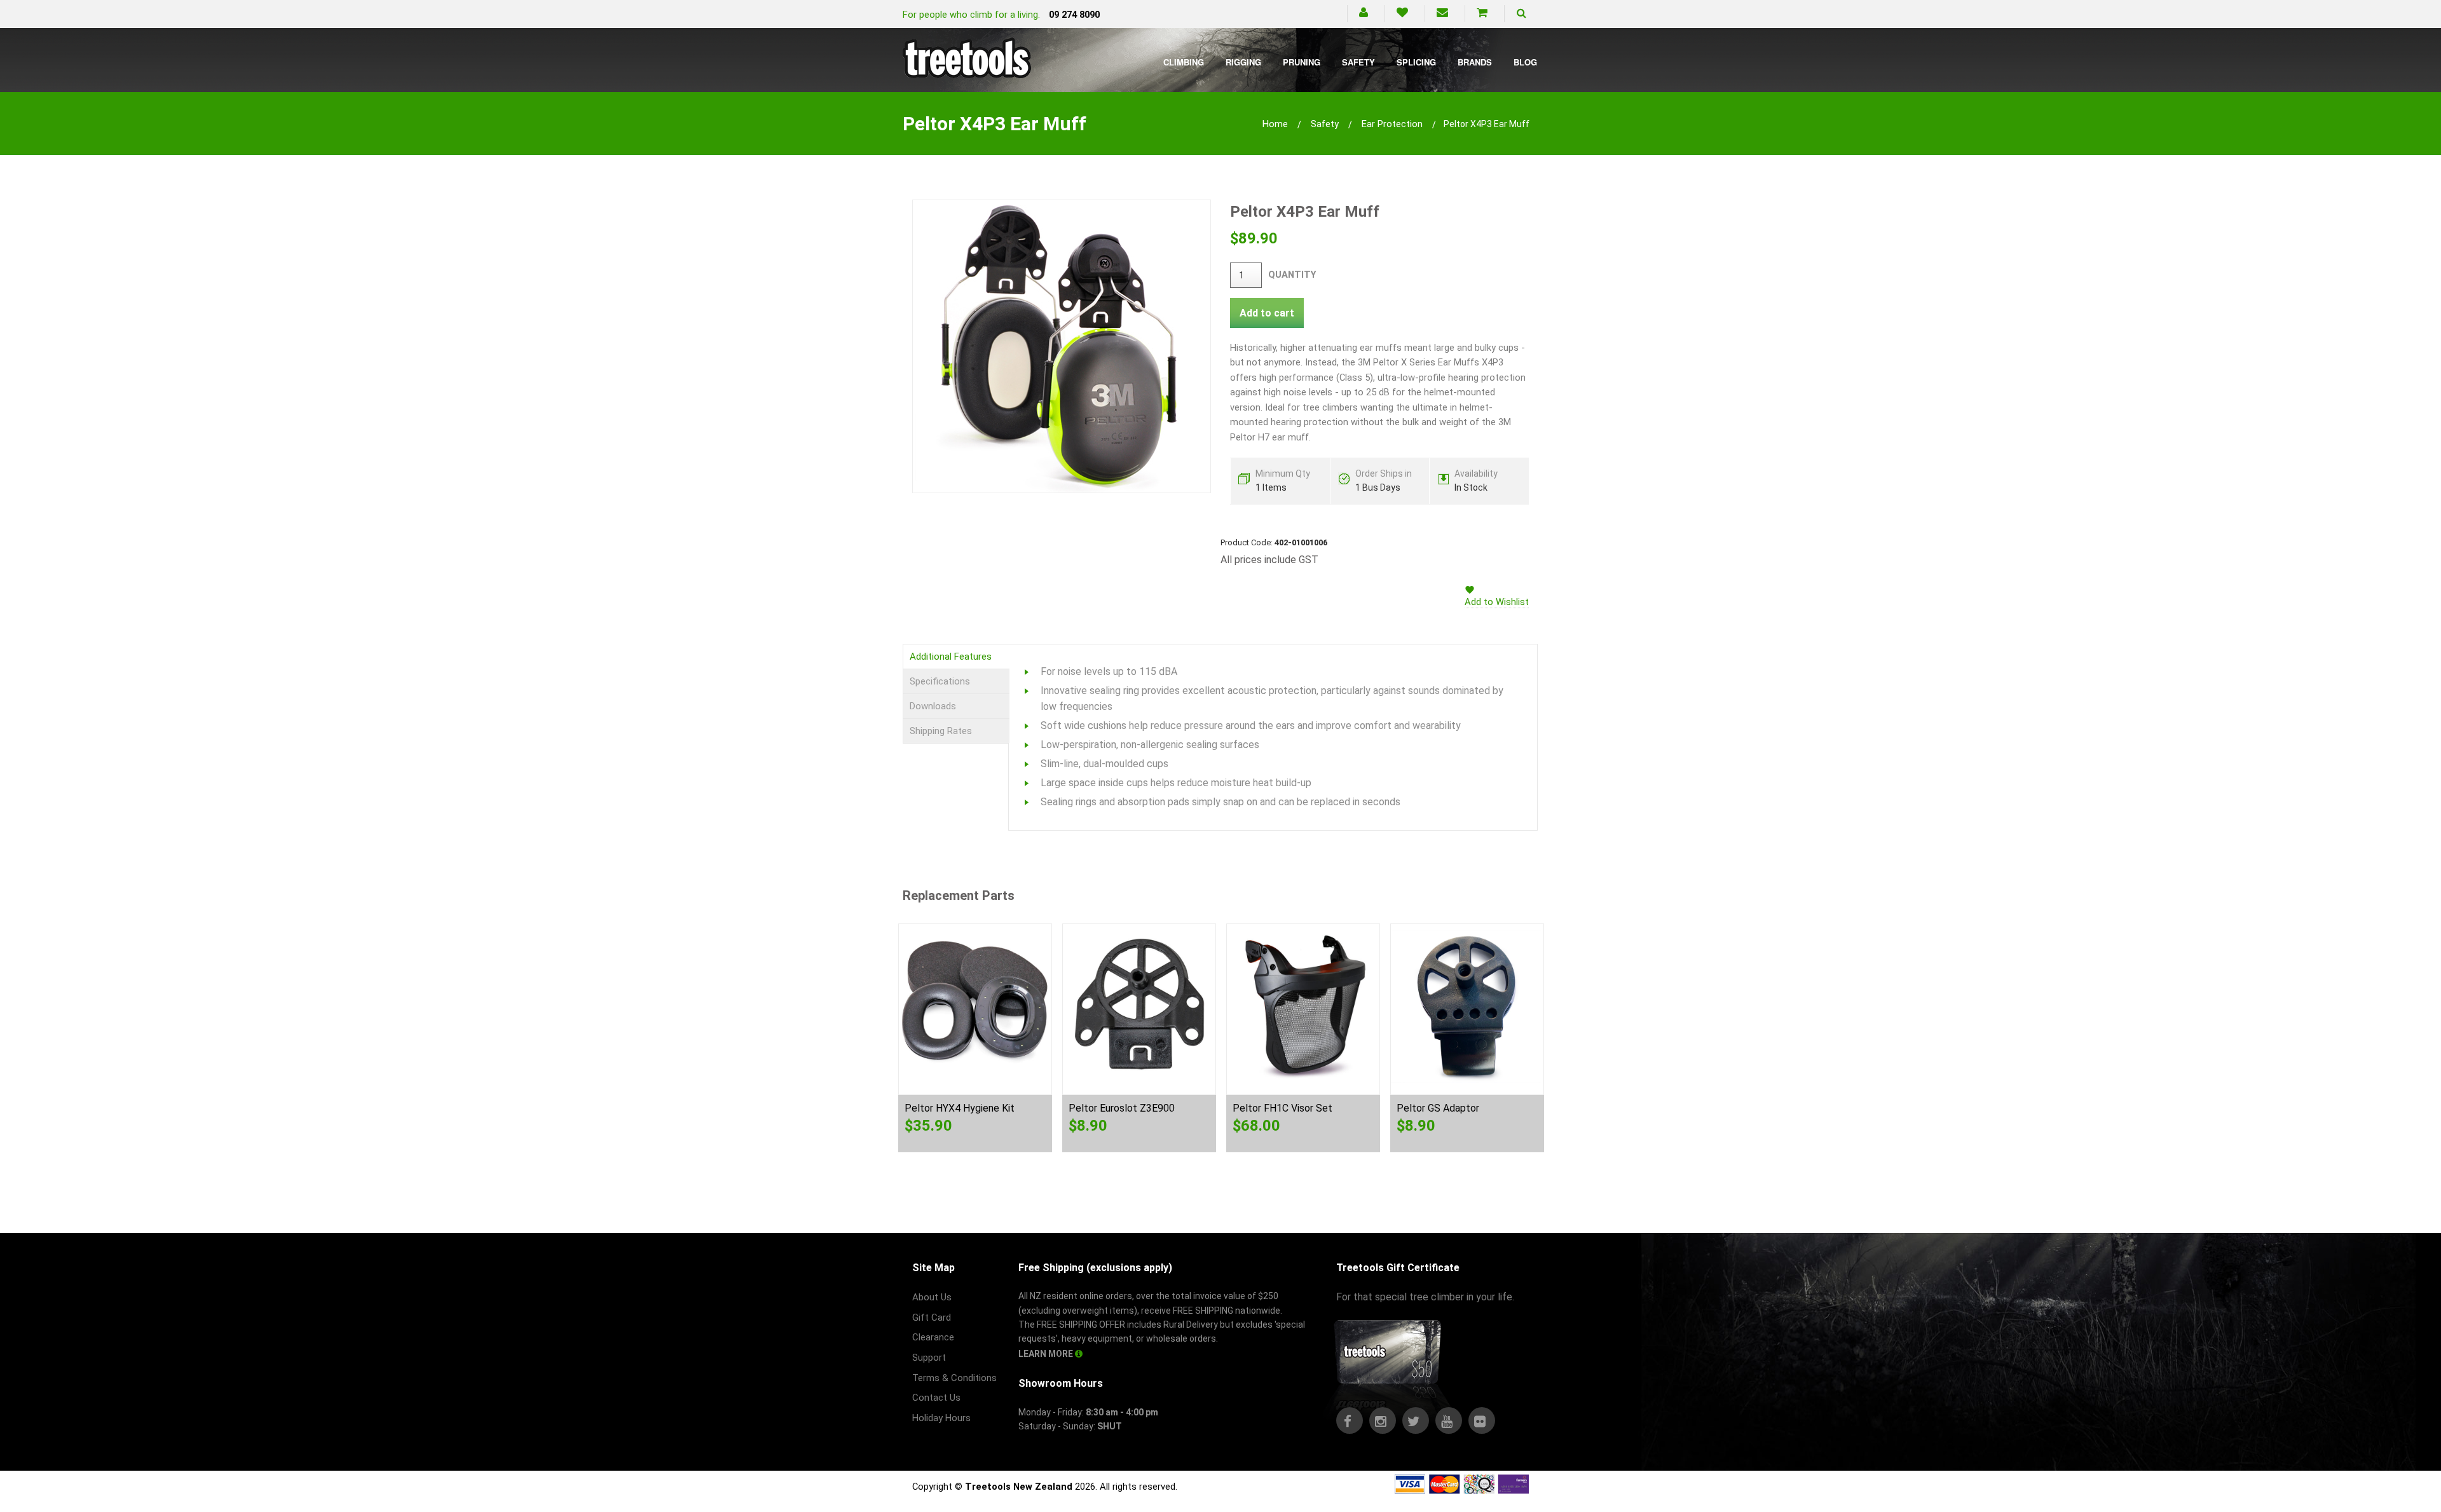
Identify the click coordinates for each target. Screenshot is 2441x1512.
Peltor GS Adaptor (1438, 1108)
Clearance (933, 1337)
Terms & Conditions (954, 1378)
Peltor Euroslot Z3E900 (1122, 1108)
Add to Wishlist (1497, 602)
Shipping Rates (941, 731)
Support (929, 1358)
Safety (1358, 62)
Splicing (1416, 62)
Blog (1525, 62)
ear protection (1392, 124)
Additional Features (951, 657)
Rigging (1243, 62)
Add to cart (1267, 313)
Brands (1475, 62)
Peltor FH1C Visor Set (1282, 1108)
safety (1325, 124)
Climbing (1184, 62)
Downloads (933, 706)
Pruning (1302, 62)
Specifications (940, 681)
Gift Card (932, 1318)
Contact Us (936, 1398)
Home (1275, 124)
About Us (932, 1297)
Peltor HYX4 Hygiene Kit (960, 1108)
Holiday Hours (941, 1418)
